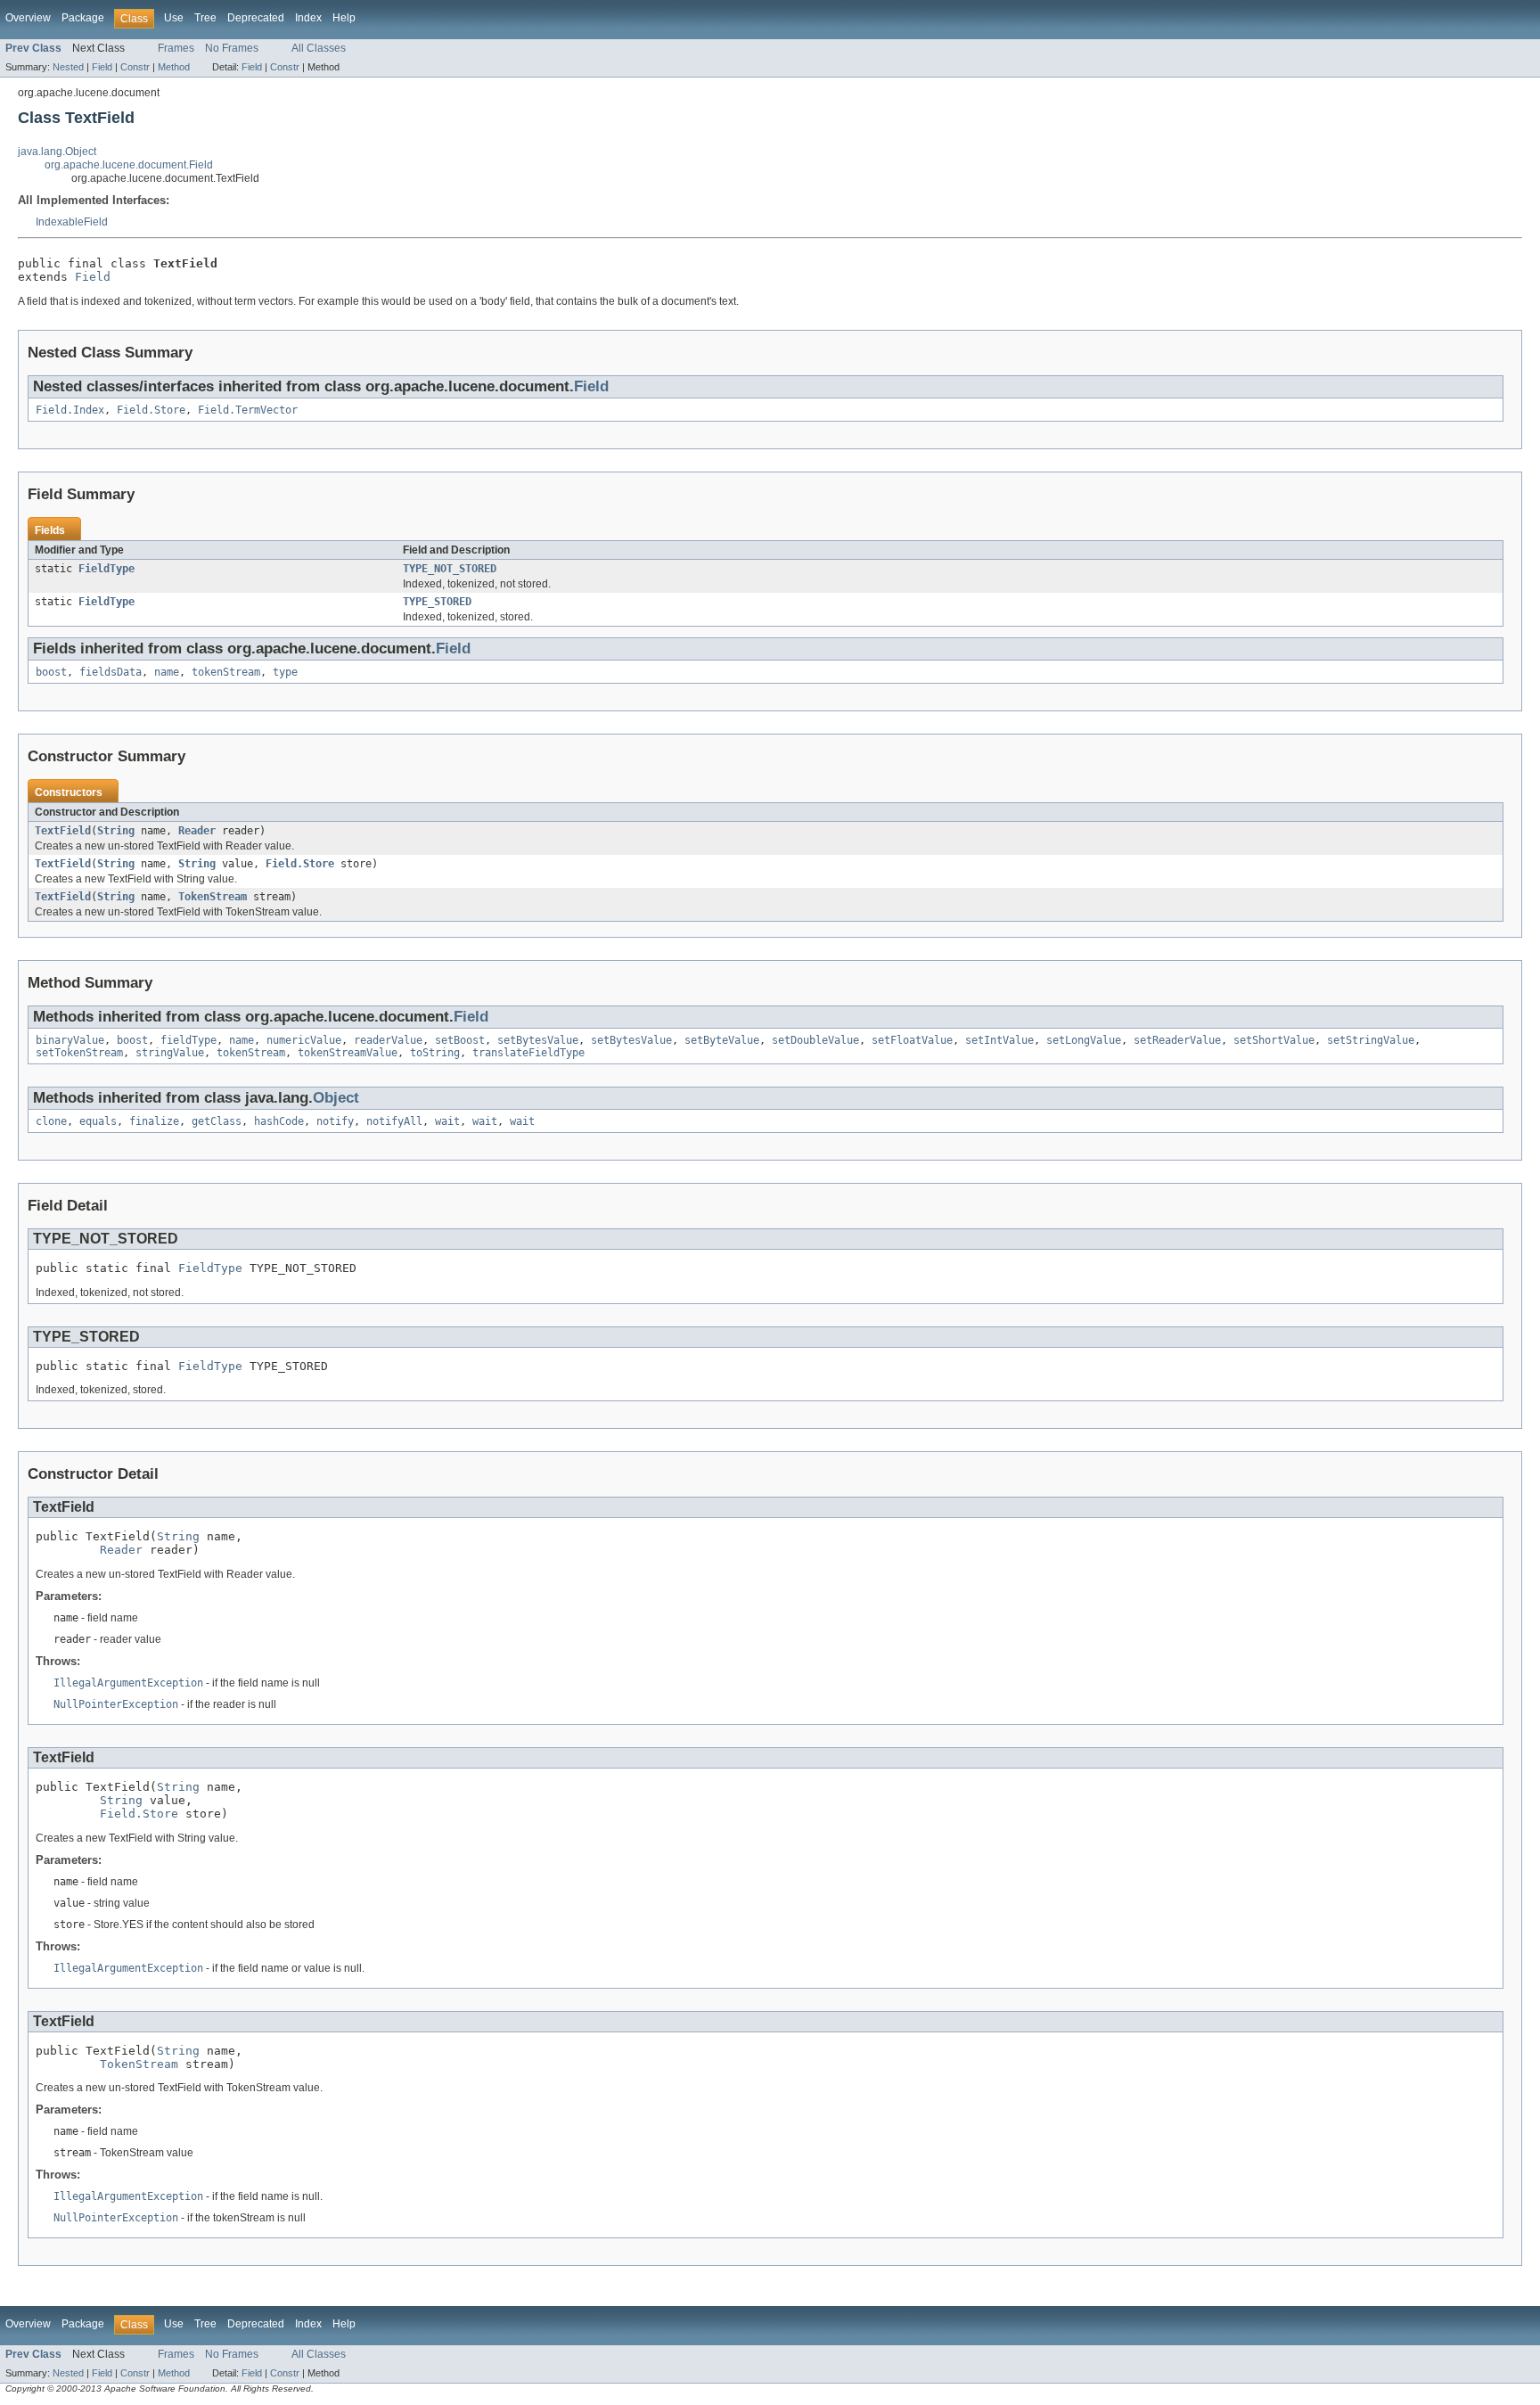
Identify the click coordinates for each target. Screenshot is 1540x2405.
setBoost (460, 1040)
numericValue (304, 1040)
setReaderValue (1177, 1040)
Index (308, 18)
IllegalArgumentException (128, 1683)
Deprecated (256, 18)
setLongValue (1084, 1040)
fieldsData (111, 672)
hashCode (279, 1121)
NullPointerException (116, 1704)
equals (98, 1121)
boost (51, 672)
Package (83, 18)
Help (344, 18)
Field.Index (70, 410)
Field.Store (151, 410)
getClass (217, 1121)
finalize (154, 1121)
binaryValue (70, 1040)
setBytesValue (538, 1040)
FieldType (106, 569)
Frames (176, 48)
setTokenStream (79, 1053)
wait (447, 1121)
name (167, 672)
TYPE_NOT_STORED (450, 569)
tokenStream (226, 672)
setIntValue (999, 1040)
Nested (68, 67)
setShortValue (1274, 1040)
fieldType (188, 1040)
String (116, 831)
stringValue (170, 1053)
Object (336, 1098)
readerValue (388, 1040)
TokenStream (213, 897)
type (285, 672)
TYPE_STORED (437, 602)
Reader (197, 831)
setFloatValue (912, 1040)
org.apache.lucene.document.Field (129, 165)
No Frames (232, 48)
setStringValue (1371, 1040)
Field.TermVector (248, 410)
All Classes (319, 48)
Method (174, 67)
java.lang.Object (57, 152)
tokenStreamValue (348, 1053)
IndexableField (72, 222)
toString (435, 1053)
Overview (28, 18)
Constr (135, 67)
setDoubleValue (815, 1040)
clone (51, 1121)
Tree (205, 18)
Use (174, 18)
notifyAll (394, 1121)
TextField (63, 831)
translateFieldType (528, 1053)
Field (102, 67)
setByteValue (722, 1040)
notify (335, 1121)
